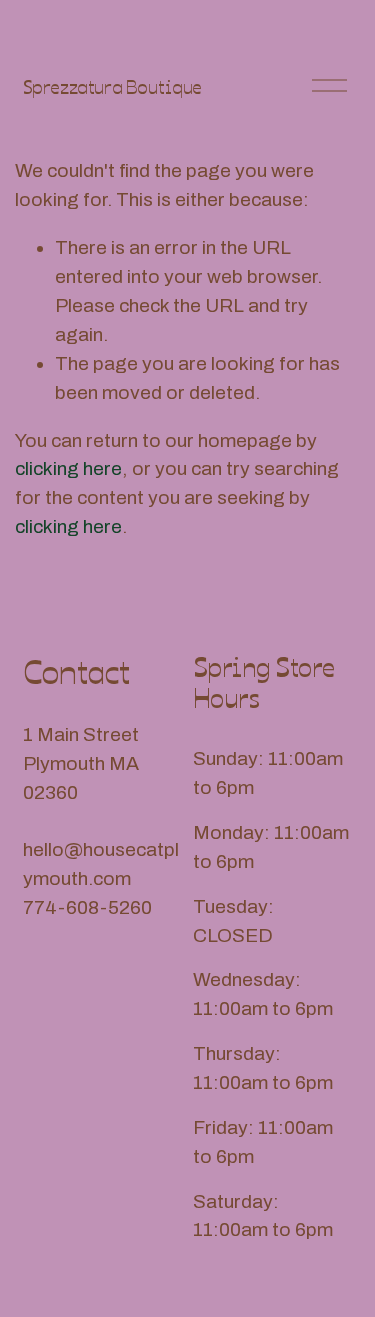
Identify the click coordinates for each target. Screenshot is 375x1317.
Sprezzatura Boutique (112, 85)
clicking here (68, 468)
